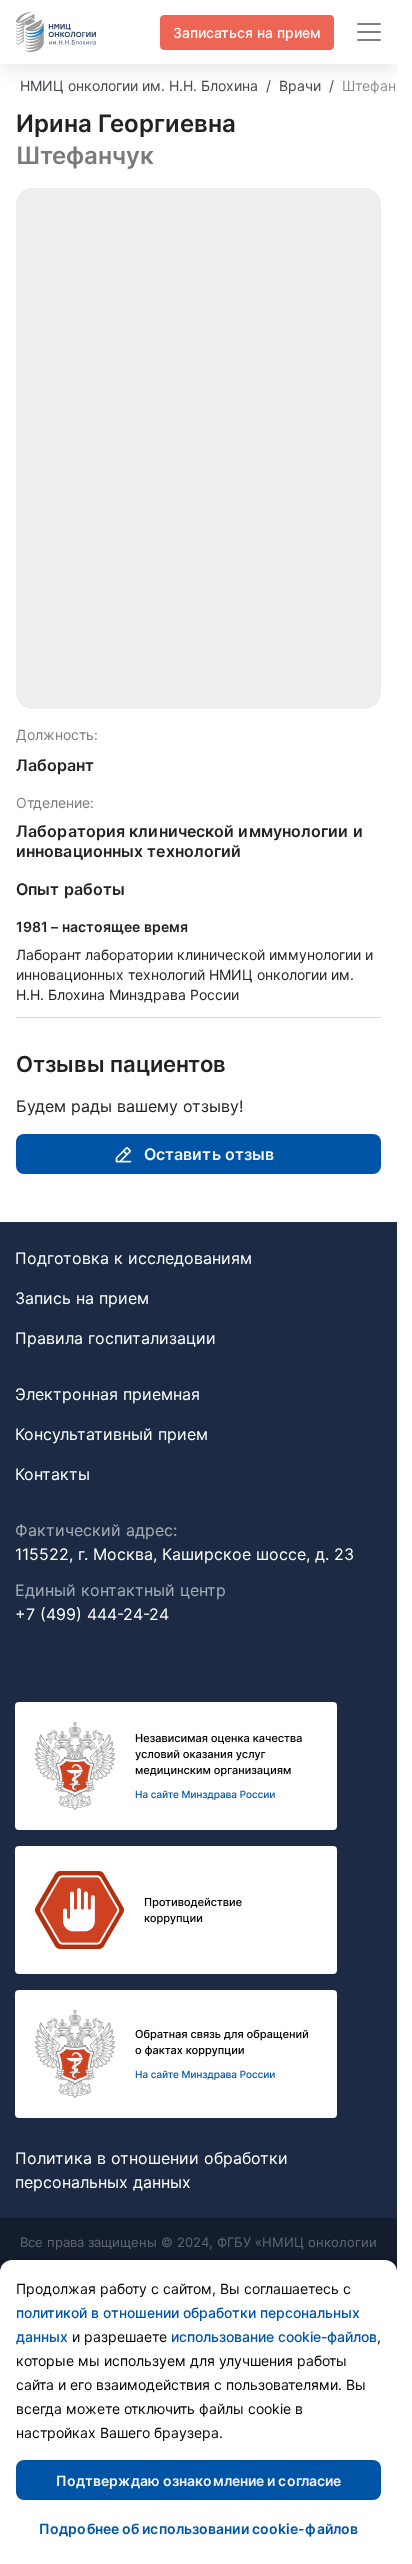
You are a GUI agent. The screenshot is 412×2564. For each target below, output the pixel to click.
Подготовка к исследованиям (133, 1258)
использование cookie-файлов (274, 2336)
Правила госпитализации (115, 1338)
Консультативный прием (111, 1434)
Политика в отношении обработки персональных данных (151, 2170)
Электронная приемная (107, 1394)
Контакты (52, 1474)
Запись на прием (82, 1298)
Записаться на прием (247, 32)
